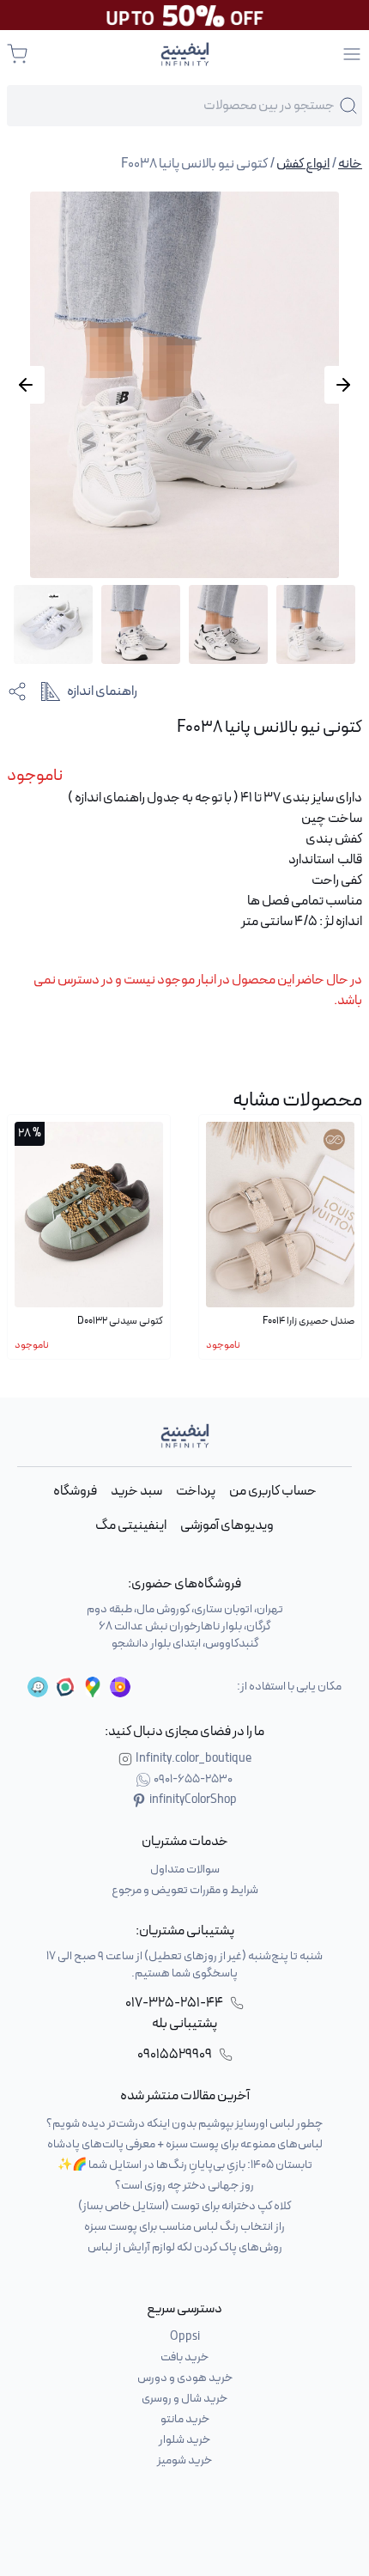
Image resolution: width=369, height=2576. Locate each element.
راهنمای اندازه (102, 691)
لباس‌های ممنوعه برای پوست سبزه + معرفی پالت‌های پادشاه (185, 2144)
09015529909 (175, 2055)
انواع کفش (303, 164)
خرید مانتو (185, 2419)
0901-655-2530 (193, 1780)
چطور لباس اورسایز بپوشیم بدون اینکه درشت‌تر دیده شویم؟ (184, 2124)
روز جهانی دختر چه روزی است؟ (184, 2186)
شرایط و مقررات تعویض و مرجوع (185, 1890)
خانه (350, 164)
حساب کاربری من (273, 1491)
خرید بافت (184, 2357)
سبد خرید (136, 1491)
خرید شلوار (184, 2440)
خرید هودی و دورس (185, 2378)
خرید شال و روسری (184, 2399)
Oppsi (185, 2337)
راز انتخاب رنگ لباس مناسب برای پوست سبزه (184, 2227)
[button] (26, 385)
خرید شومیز (184, 2460)
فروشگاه (75, 1491)
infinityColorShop (193, 1800)
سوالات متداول (185, 1870)
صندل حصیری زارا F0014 (309, 1321)
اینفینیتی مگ (131, 1526)
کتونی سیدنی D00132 (120, 1321)
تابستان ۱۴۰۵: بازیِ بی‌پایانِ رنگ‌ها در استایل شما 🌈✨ (185, 2165)
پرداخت (196, 1491)
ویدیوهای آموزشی (227, 1526)
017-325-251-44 (174, 2003)
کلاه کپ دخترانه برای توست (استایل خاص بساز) (184, 2206)
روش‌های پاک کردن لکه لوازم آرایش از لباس (185, 2247)
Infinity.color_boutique (194, 1759)
